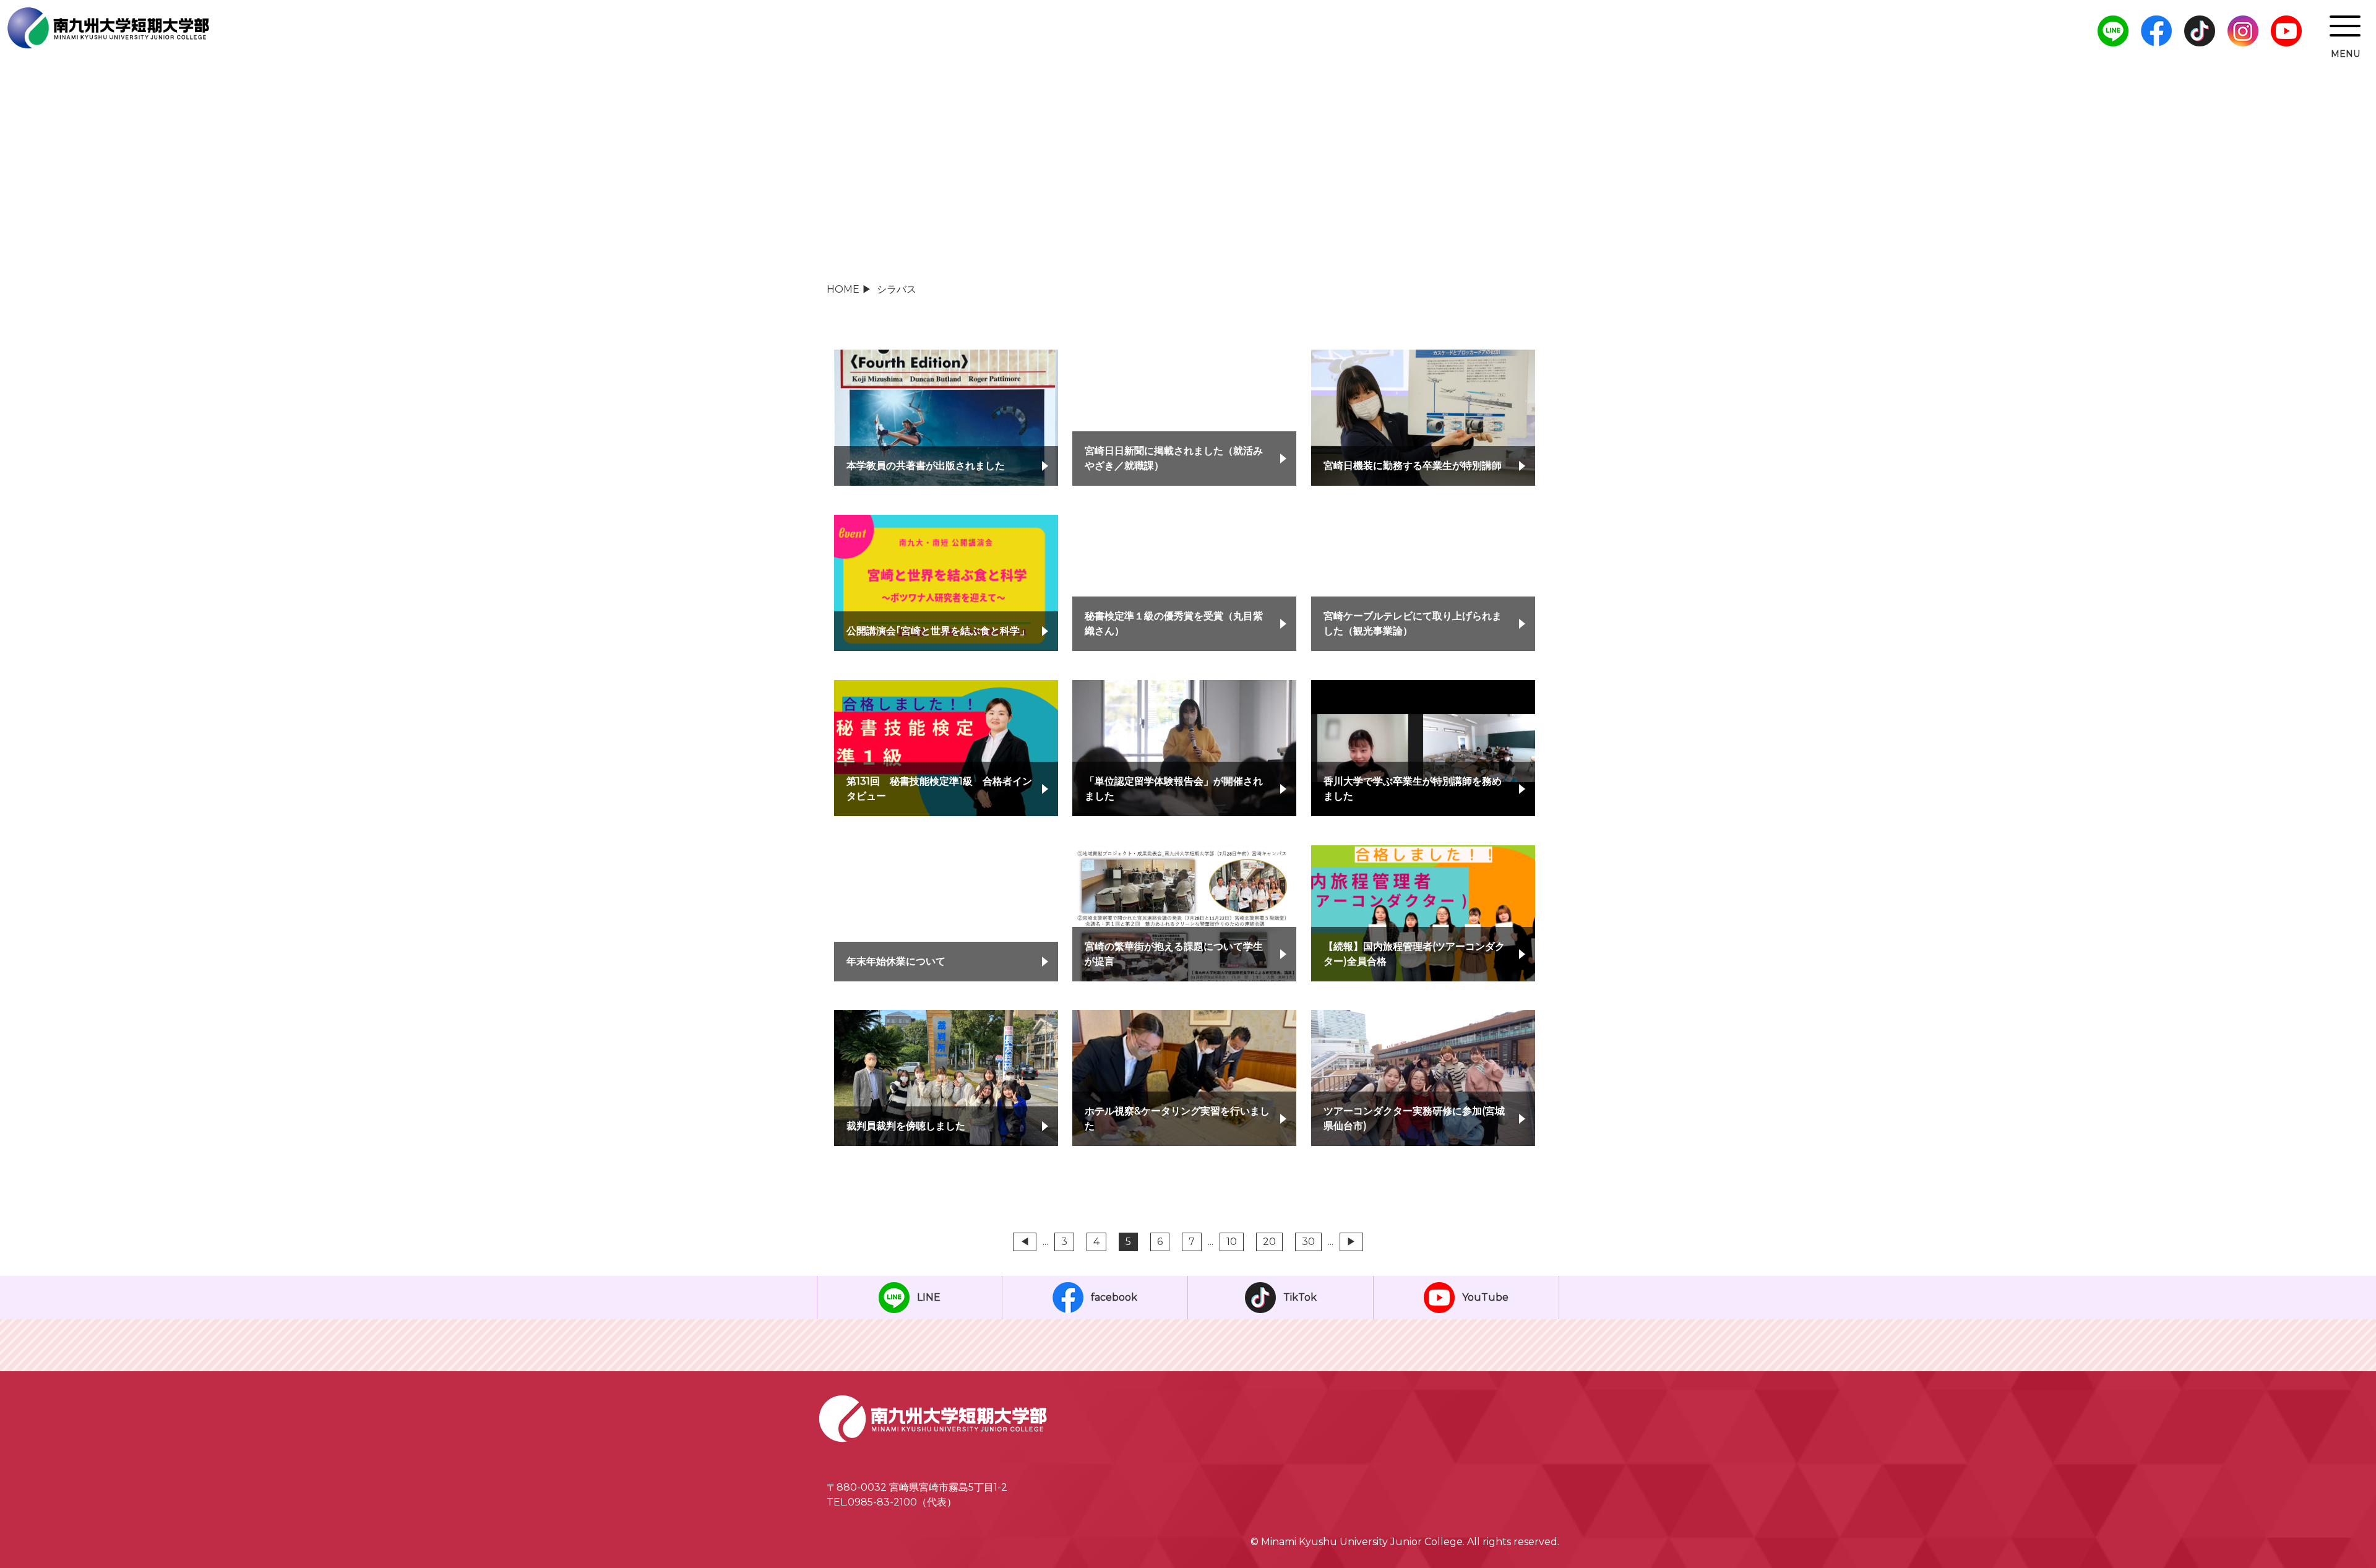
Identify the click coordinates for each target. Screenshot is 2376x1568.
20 (1269, 1242)
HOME (843, 289)
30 (1308, 1242)
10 (1232, 1242)
